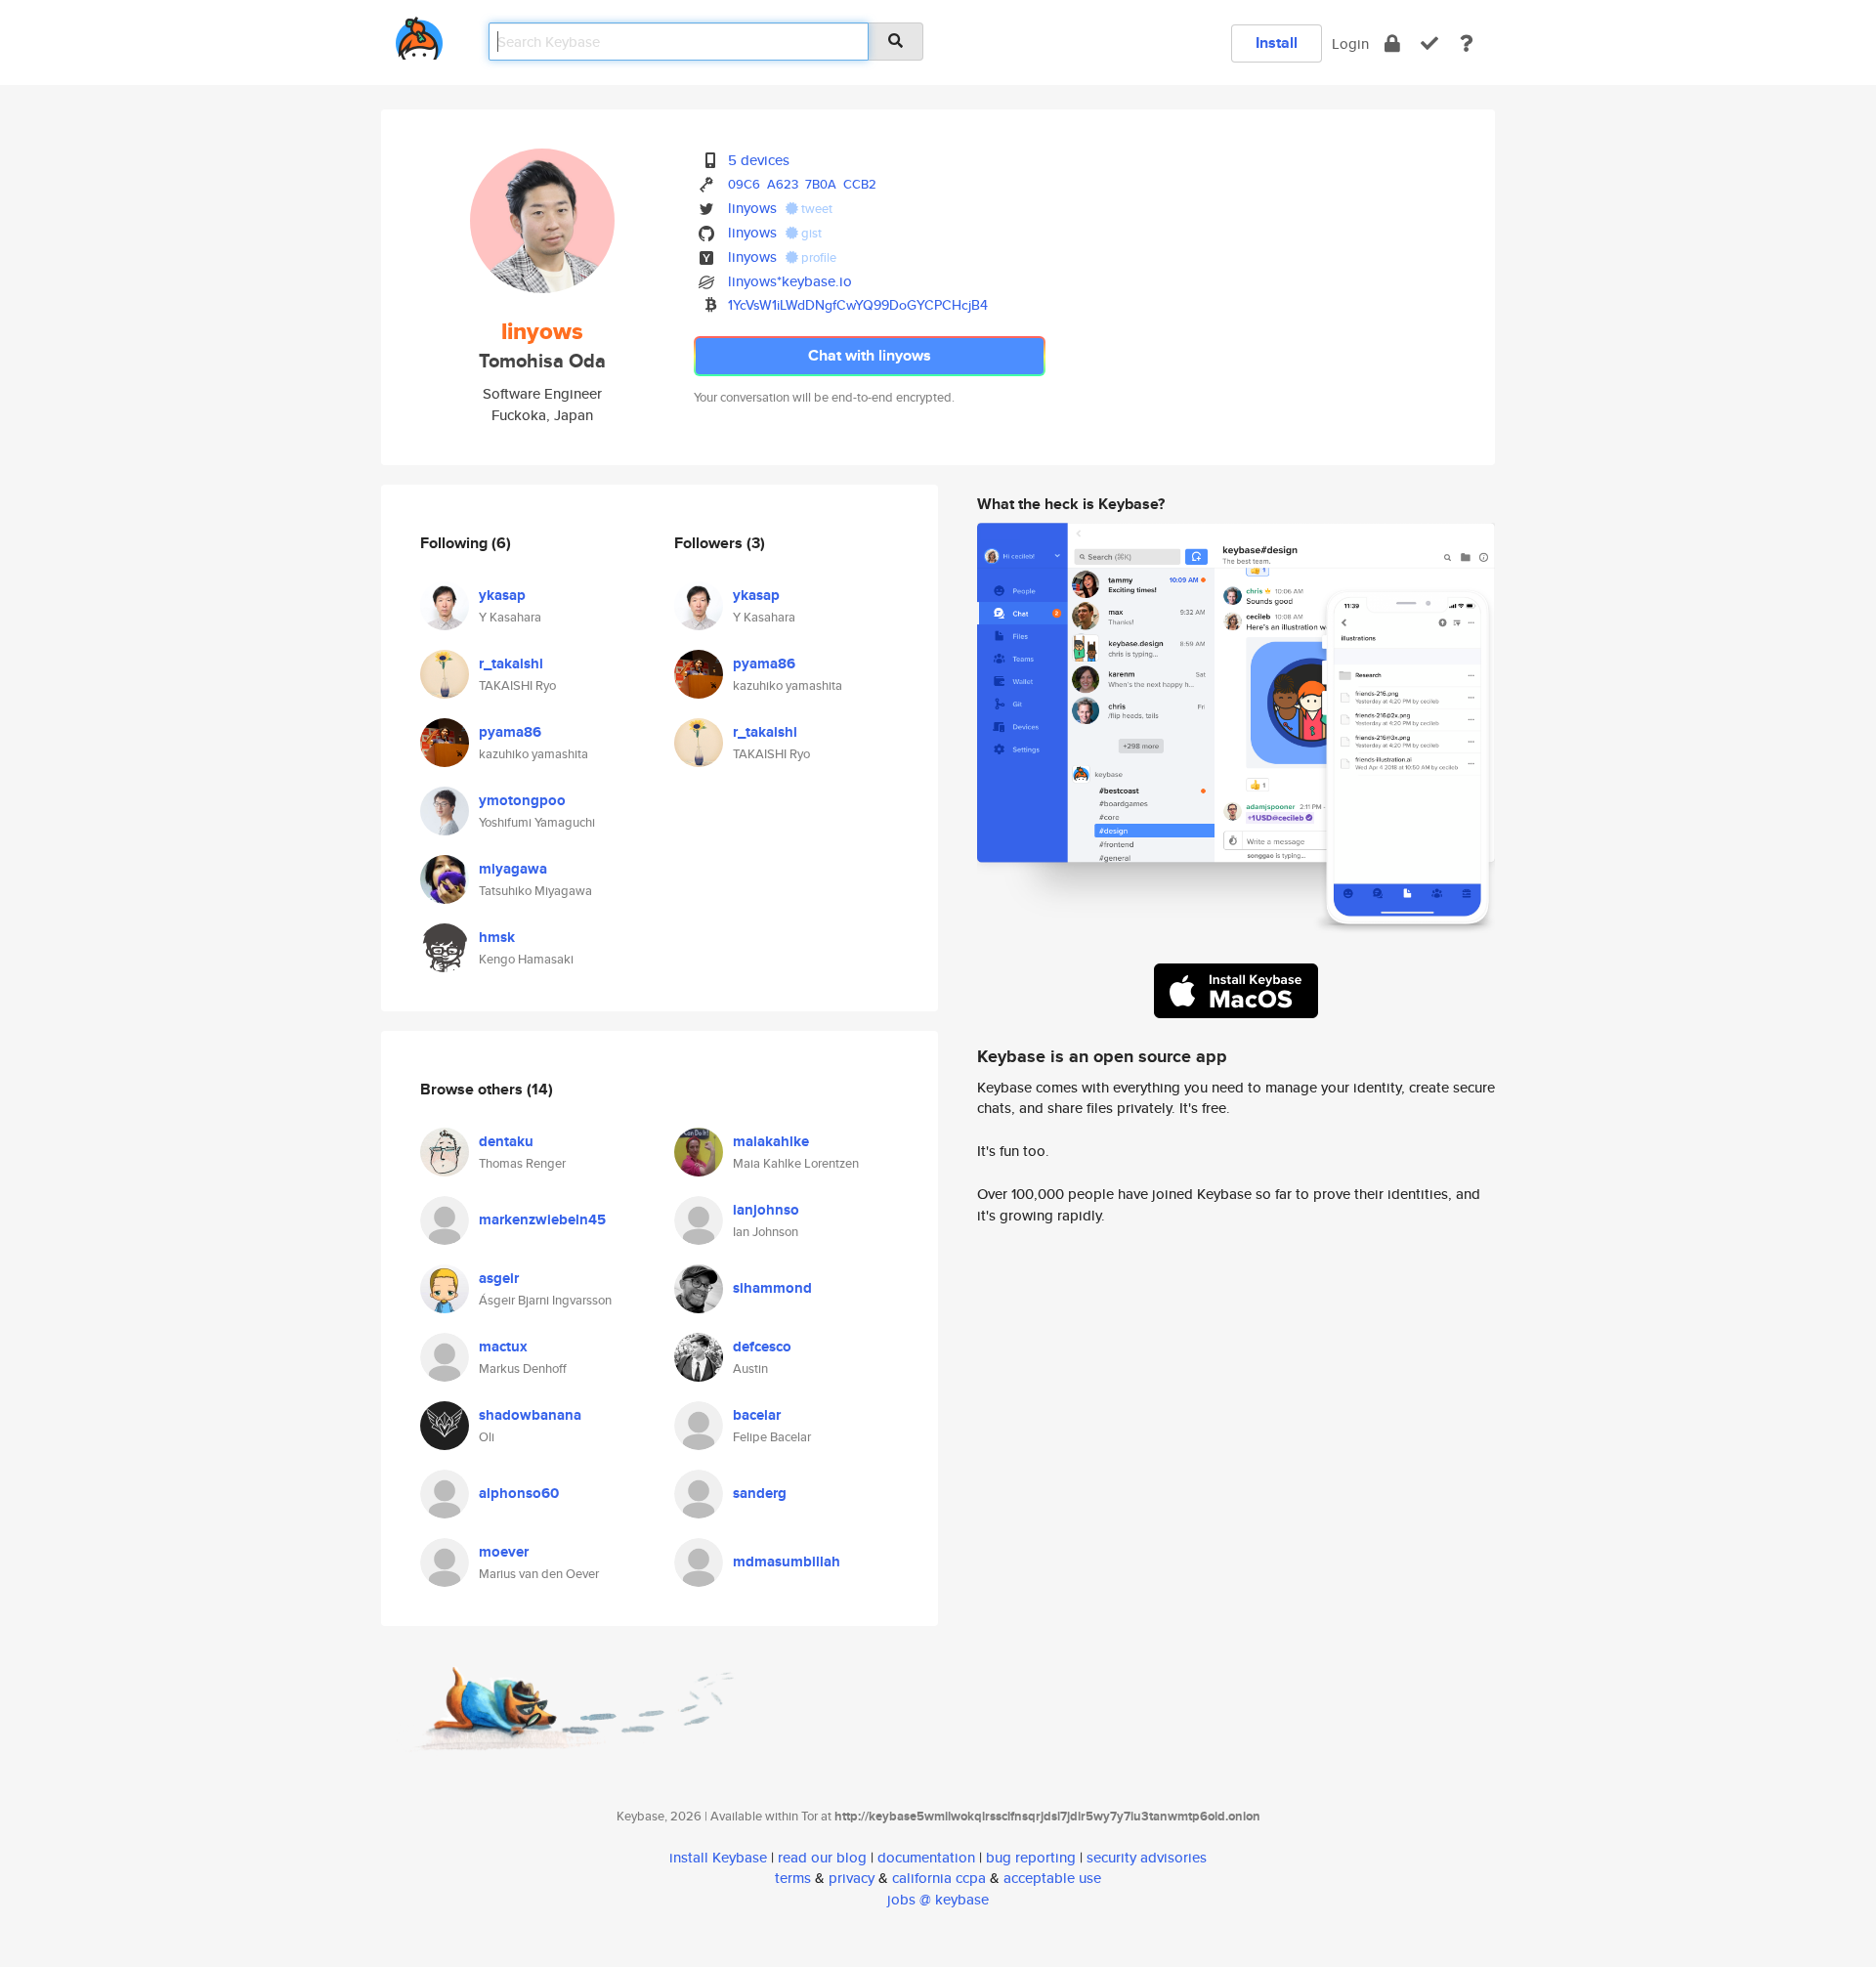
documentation (926, 1857)
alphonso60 (519, 1493)
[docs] (1467, 43)
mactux (503, 1347)
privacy (852, 1878)
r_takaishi (511, 663)
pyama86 (510, 732)
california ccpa (939, 1878)
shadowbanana (530, 1415)
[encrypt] (1392, 43)
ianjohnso (766, 1210)
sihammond (772, 1288)
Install (1277, 43)
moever (504, 1552)
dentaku (506, 1141)
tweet (815, 209)
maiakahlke (771, 1141)
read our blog (822, 1857)
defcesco (762, 1347)
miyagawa (513, 869)
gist (810, 233)
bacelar (757, 1415)
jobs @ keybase (938, 1899)
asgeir (499, 1278)
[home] (419, 35)
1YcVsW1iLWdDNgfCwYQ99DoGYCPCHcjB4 (858, 305)
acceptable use (1052, 1878)
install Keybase (718, 1857)
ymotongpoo (522, 800)
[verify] (1429, 43)
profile (817, 257)
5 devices (759, 160)
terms (793, 1878)
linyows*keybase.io (790, 281)
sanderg (760, 1493)
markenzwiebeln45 (542, 1219)
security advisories (1147, 1857)
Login (1350, 43)
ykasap (502, 595)
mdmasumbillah (787, 1561)
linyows (752, 208)
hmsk (497, 937)
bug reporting (1031, 1857)
